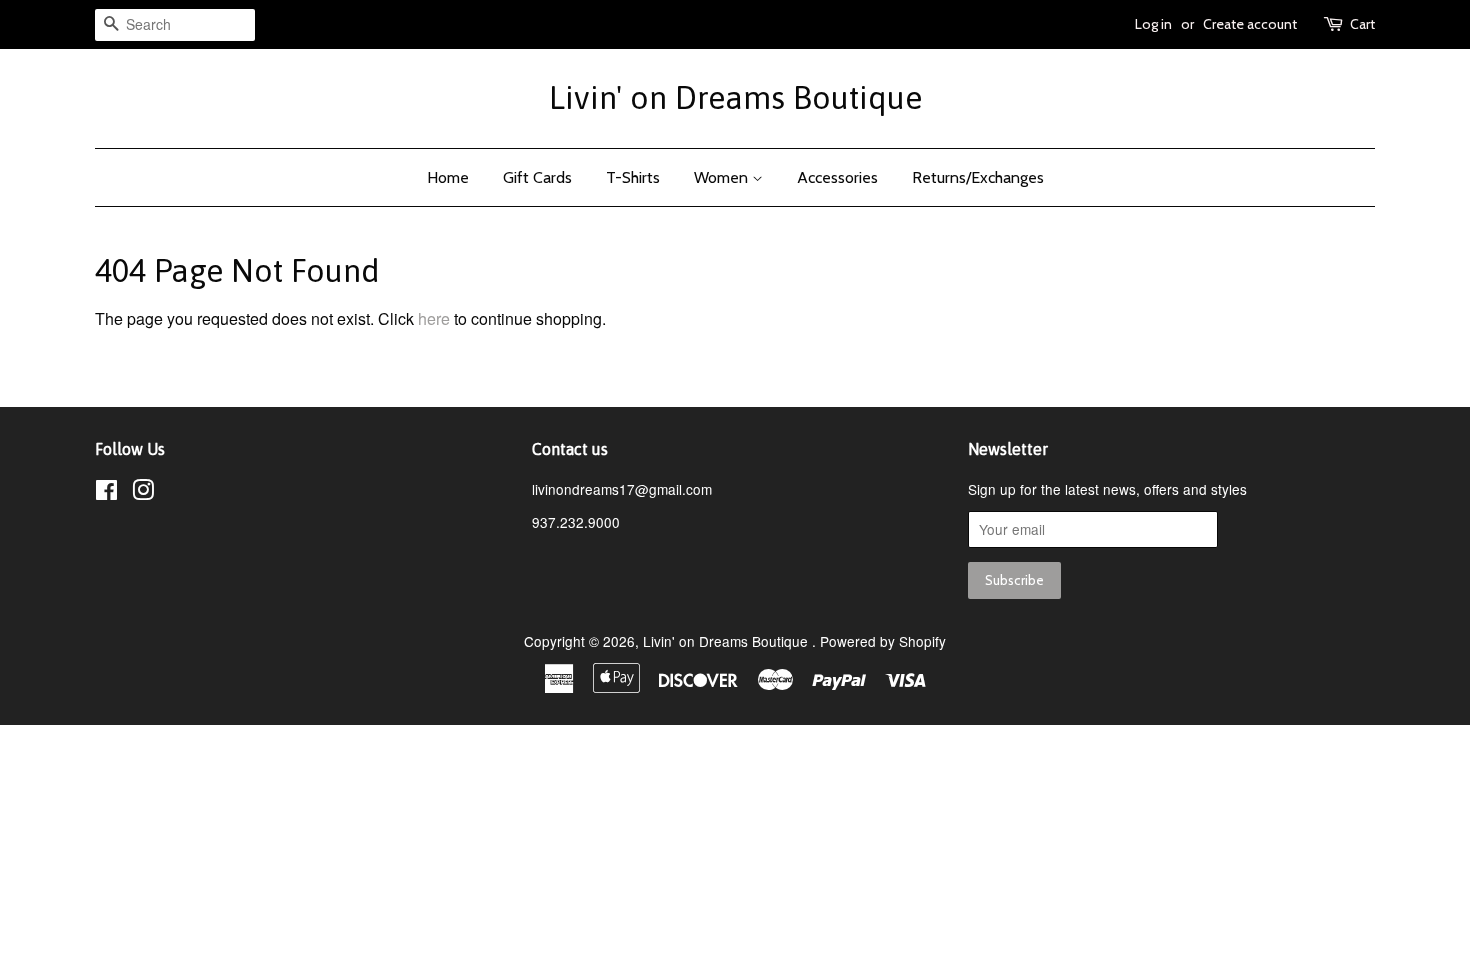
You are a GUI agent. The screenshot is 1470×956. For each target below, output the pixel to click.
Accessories (837, 177)
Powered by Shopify (883, 641)
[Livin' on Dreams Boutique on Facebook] (106, 493)
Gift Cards (537, 177)
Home (448, 177)
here (434, 318)
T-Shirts (633, 177)
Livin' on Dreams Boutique (735, 97)
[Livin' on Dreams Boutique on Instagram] (143, 493)
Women (723, 177)
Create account (1250, 24)
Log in (1153, 24)
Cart (1362, 24)
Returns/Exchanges (978, 177)
